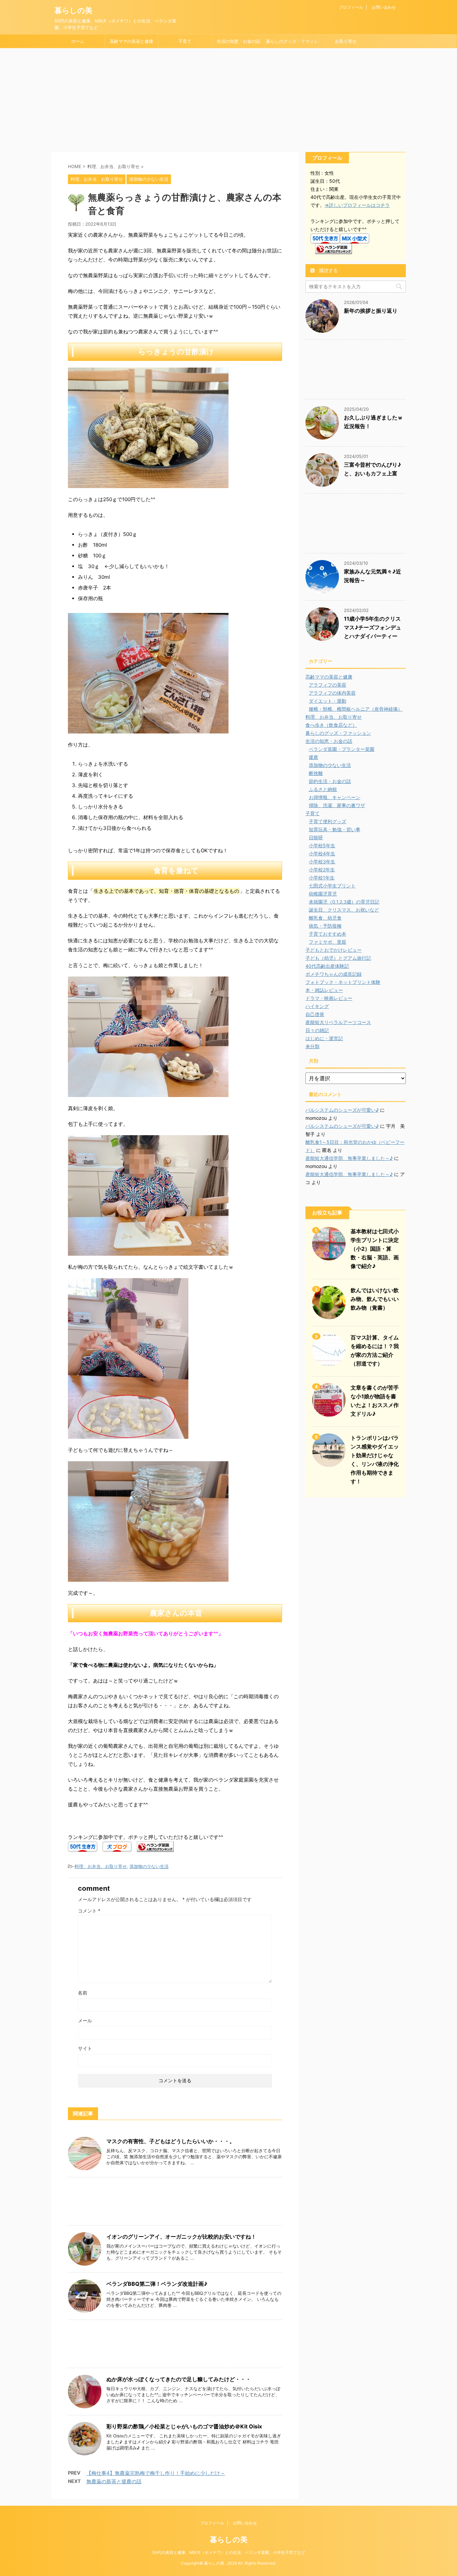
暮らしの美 (73, 10)
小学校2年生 (322, 870)
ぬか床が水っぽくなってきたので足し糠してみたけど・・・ (179, 2379)
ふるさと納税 (323, 789)
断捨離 (316, 773)
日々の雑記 (317, 1030)
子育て (185, 41)
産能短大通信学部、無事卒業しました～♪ (349, 1158)
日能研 (316, 837)
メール (85, 2020)
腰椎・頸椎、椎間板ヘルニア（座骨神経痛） (356, 709)
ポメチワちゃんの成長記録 (334, 974)
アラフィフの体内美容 (332, 693)
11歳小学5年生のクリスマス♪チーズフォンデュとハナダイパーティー (373, 627)
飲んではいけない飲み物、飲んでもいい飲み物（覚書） (375, 1299)
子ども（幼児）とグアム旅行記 (338, 958)
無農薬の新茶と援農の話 (114, 2481)
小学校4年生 (322, 853)
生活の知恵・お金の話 (239, 41)
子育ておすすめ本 (328, 934)
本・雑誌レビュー (324, 990)
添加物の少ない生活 (149, 1866)
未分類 (312, 1046)
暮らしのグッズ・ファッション (292, 43)
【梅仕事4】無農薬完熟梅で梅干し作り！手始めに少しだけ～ (156, 2473)
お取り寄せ (346, 41)
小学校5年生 (322, 845)
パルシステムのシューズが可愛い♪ (342, 1110)
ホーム (78, 41)
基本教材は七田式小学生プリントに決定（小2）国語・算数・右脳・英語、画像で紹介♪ (375, 1249)
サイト (85, 2048)
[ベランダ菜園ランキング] (155, 1847)
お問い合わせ (384, 7)
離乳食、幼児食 (325, 918)
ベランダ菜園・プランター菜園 (342, 749)
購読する (328, 270)
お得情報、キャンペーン (335, 797)
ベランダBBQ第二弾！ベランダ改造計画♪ (157, 2284)
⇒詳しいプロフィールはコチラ (357, 205)
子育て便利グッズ (328, 821)
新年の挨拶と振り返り (371, 311)
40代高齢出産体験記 (327, 966)
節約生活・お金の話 (330, 781)
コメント (89, 1911)
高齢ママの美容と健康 (131, 41)
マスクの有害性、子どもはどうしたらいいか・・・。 (171, 2141)
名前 (83, 1993)
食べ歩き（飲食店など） (331, 725)
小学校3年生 (322, 862)
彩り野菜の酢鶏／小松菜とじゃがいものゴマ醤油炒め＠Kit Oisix (184, 2426)
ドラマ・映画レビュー (329, 998)
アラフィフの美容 (328, 685)
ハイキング (317, 1006)
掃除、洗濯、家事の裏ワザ (337, 805)
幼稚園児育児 (323, 894)
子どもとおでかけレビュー (334, 950)
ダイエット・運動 (328, 701)
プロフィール (351, 7)
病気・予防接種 (325, 926)
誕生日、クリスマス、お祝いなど (344, 910)
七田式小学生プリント (332, 886)
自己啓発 (315, 1014)
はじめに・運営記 (324, 1038)
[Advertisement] (229, 98)
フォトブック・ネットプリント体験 (343, 982)
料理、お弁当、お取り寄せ (101, 1866)
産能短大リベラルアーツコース (338, 1022)
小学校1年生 (322, 878)
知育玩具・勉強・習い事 (335, 829)
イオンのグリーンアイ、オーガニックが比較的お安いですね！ (181, 2237)
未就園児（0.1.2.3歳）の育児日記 (344, 902)
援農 (313, 757)
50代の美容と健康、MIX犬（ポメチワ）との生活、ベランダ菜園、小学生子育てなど (229, 2552)
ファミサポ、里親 (328, 942)
